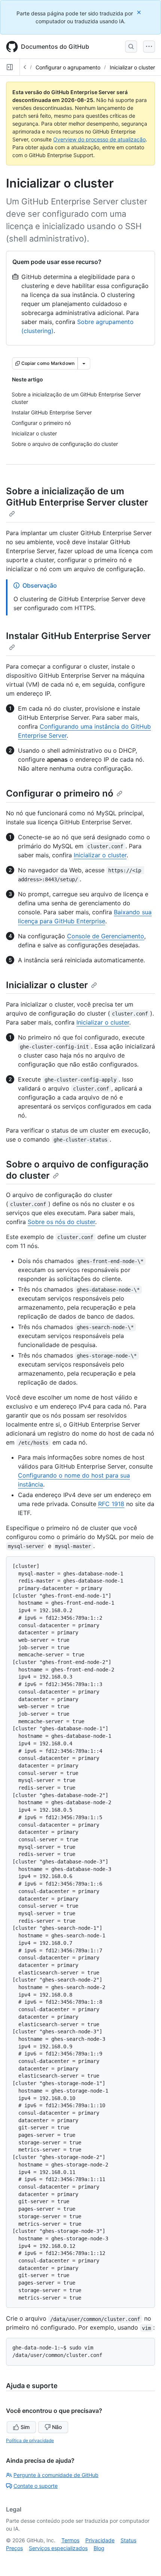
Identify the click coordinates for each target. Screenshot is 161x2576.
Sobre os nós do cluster (61, 1222)
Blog (99, 2548)
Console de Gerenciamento (106, 936)
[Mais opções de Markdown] (84, 363)
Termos (70, 2540)
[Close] (140, 12)
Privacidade (100, 2540)
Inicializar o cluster (132, 67)
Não (57, 2427)
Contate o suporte (36, 2486)
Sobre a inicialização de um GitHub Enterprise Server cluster (77, 497)
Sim (25, 2427)
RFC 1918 (111, 1504)
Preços (14, 2548)
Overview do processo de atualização (99, 139)
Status (128, 2540)
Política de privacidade (30, 2440)
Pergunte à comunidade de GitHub (56, 2475)
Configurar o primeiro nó (60, 793)
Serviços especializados (58, 2548)
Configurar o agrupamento (68, 67)
